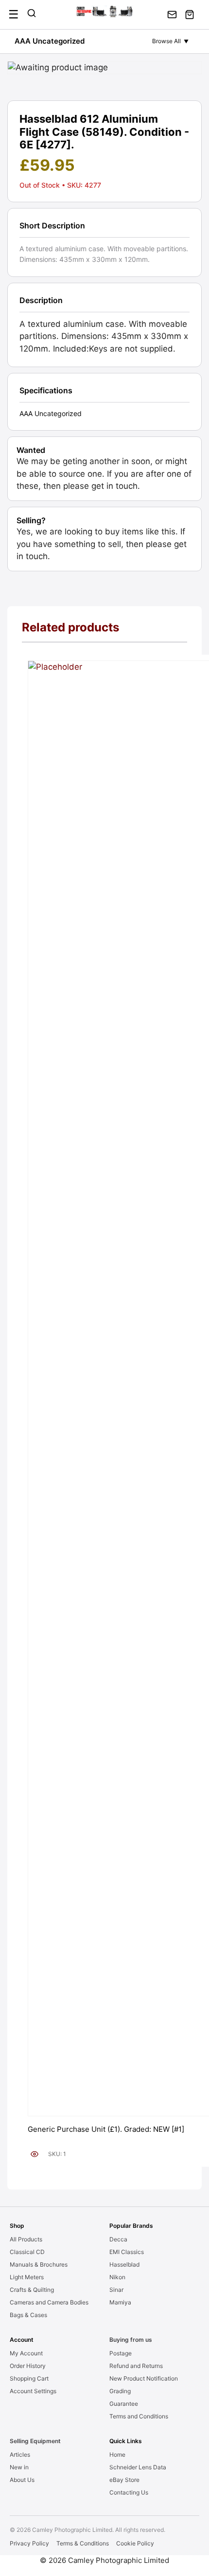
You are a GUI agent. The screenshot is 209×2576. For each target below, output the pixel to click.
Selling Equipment (35, 2441)
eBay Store (124, 2480)
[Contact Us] (172, 15)
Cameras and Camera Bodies (49, 2302)
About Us (22, 2480)
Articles (20, 2455)
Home (117, 2455)
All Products (26, 2239)
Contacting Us (129, 2492)
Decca (118, 2239)
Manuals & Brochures (39, 2264)
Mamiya (120, 2302)
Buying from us (131, 2340)
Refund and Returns (136, 2366)
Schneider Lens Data (138, 2467)
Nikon (117, 2277)
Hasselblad (124, 2264)
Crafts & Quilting (32, 2290)
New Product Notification (144, 2378)
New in (19, 2467)
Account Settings (33, 2391)
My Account (26, 2353)
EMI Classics (127, 2252)
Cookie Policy (135, 2543)
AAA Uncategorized (50, 41)
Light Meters (27, 2277)
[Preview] (35, 2154)
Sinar (116, 2290)
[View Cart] (190, 15)
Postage (121, 2353)
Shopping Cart (29, 2378)
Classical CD (27, 2252)
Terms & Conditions (83, 2543)
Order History (28, 2366)
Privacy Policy (29, 2543)
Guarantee (124, 2404)
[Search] (32, 15)
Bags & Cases (28, 2315)
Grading (120, 2391)
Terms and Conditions (139, 2416)
